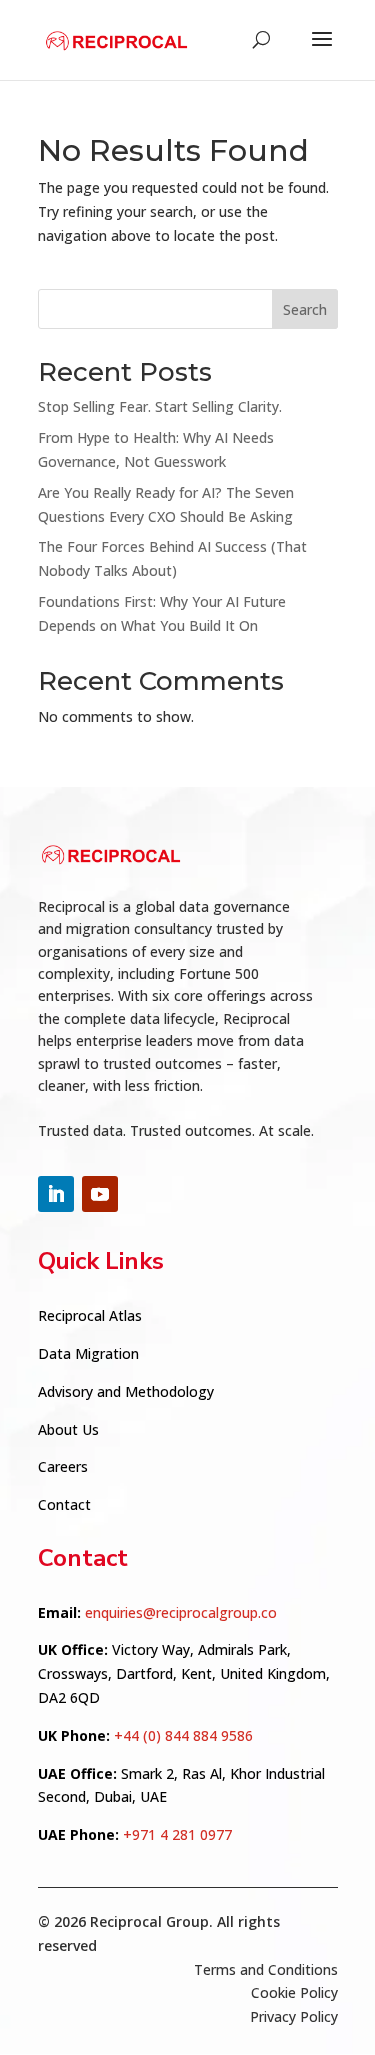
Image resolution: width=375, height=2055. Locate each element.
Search (305, 309)
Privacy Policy (294, 2016)
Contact (64, 1504)
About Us (68, 1429)
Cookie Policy (294, 1992)
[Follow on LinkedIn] (56, 1194)
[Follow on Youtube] (100, 1194)
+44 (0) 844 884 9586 (183, 1735)
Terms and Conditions (266, 1969)
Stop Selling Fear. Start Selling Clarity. (160, 406)
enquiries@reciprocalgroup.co (181, 1612)
